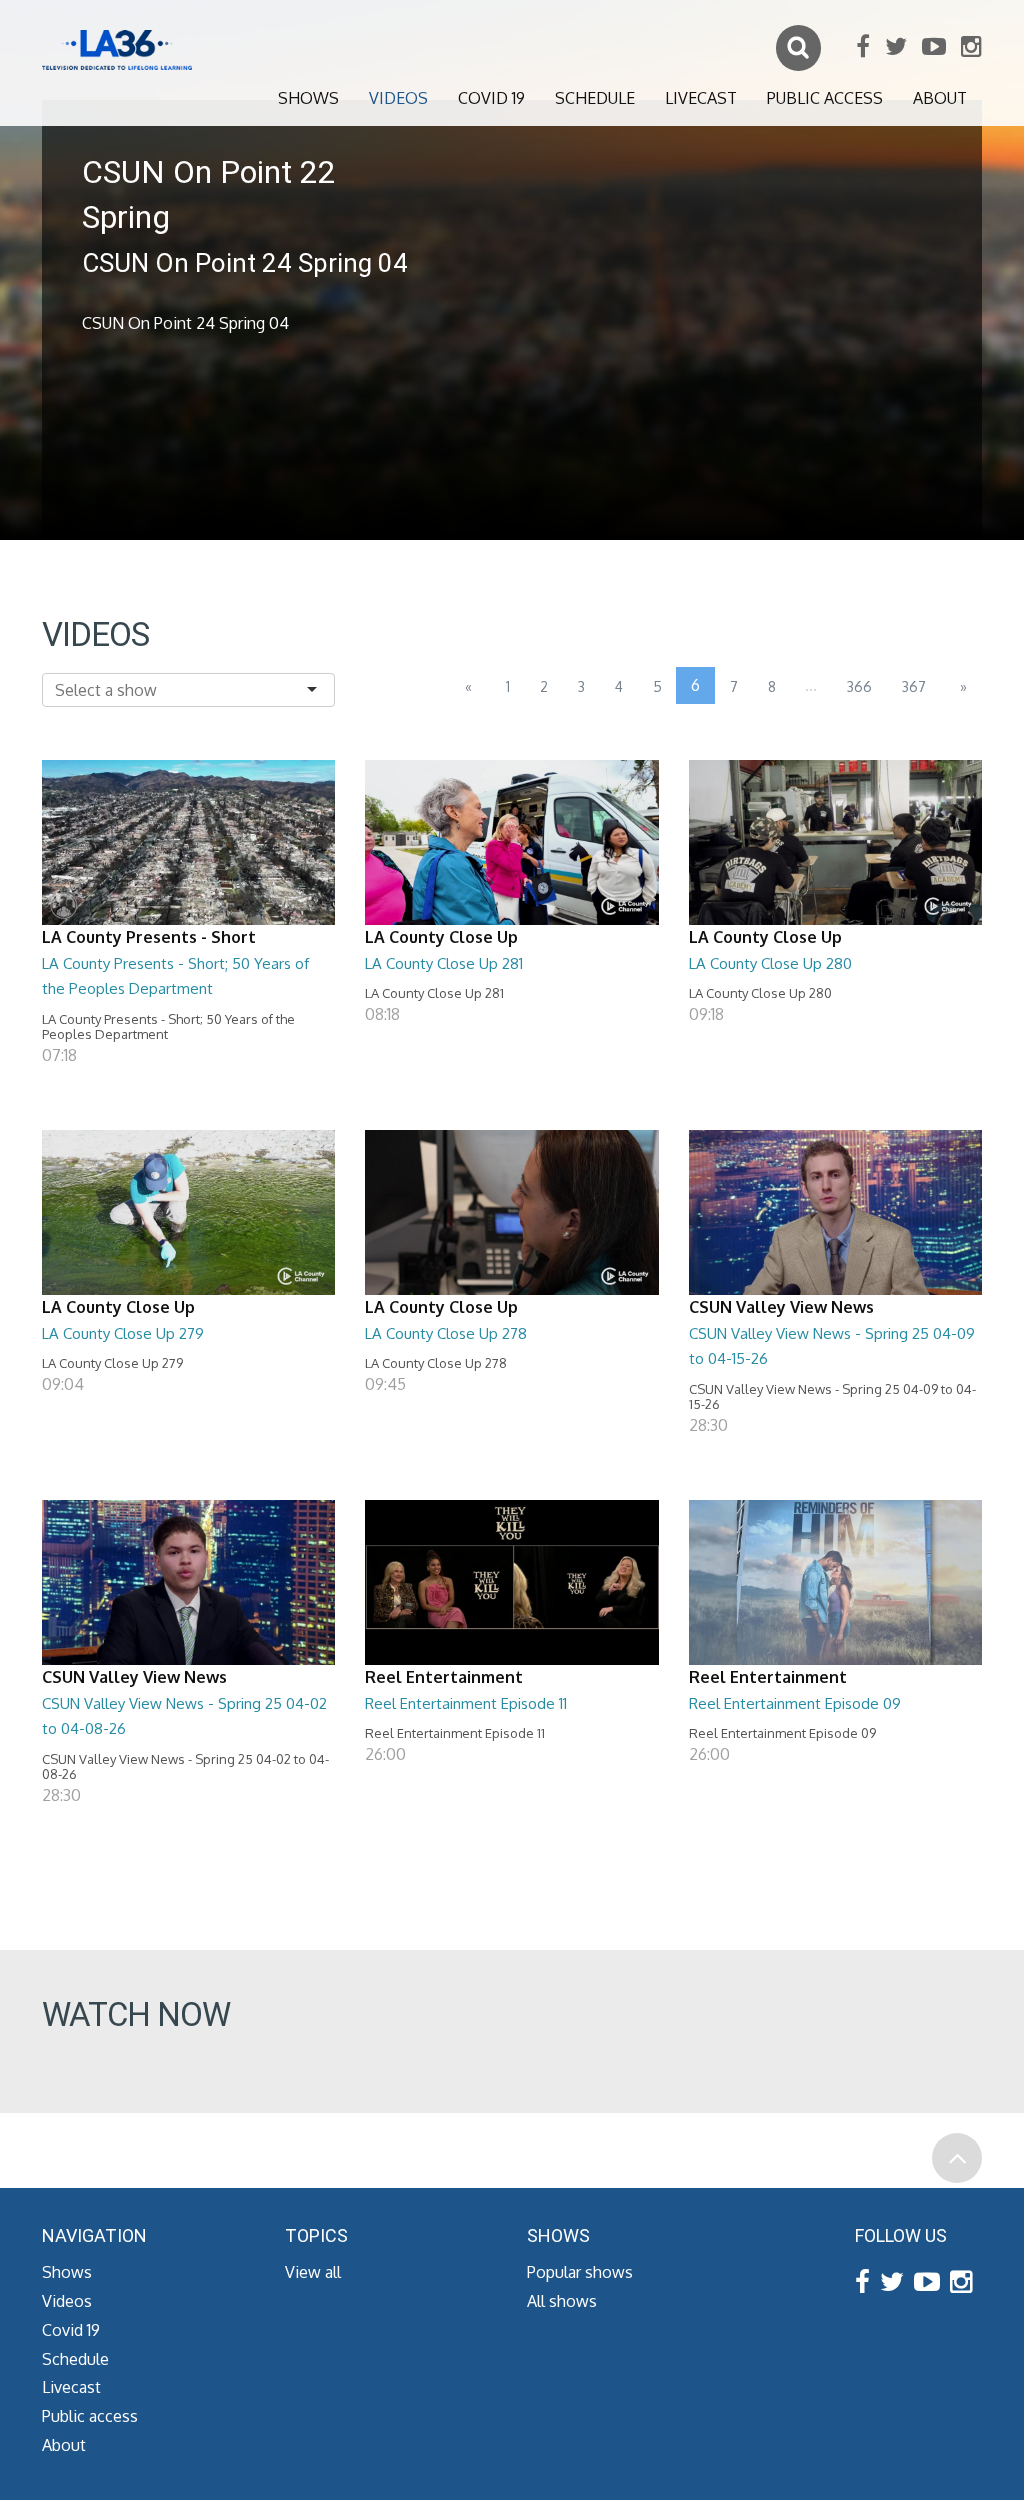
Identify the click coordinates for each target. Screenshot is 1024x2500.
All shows (562, 2301)
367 (914, 686)
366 (859, 686)
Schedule (595, 98)
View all (313, 2272)
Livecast (701, 98)
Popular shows (580, 2272)
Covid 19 (491, 98)
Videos (398, 98)
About (940, 98)
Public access (825, 98)
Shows (308, 98)
